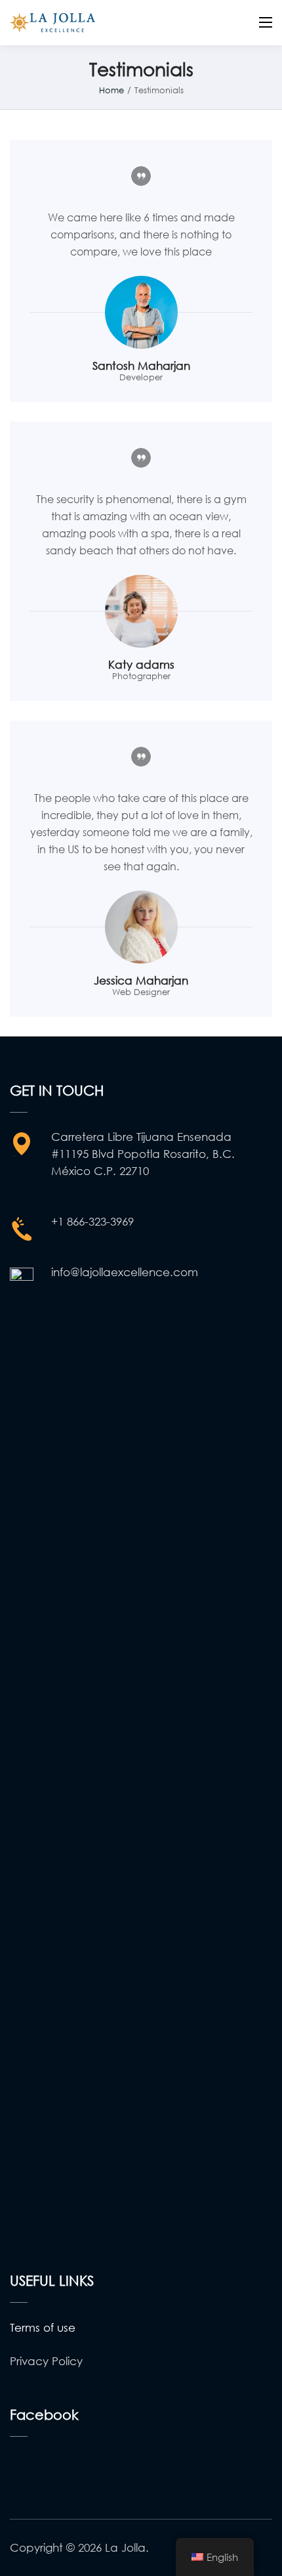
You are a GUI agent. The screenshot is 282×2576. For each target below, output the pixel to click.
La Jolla (125, 2547)
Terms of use (43, 2327)
